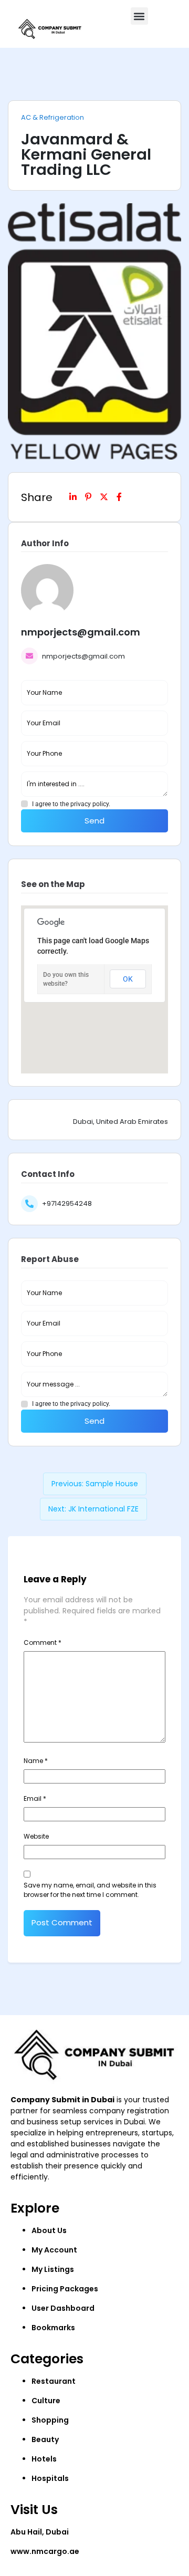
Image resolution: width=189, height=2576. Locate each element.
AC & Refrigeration (52, 118)
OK (128, 979)
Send (94, 821)
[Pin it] (88, 497)
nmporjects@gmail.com (83, 656)
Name (36, 1761)
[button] (139, 16)
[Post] (104, 497)
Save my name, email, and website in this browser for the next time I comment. (90, 1890)
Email (35, 1798)
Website (36, 1836)
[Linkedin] (73, 497)
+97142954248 (67, 1203)
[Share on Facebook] (119, 497)
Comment (43, 1642)
